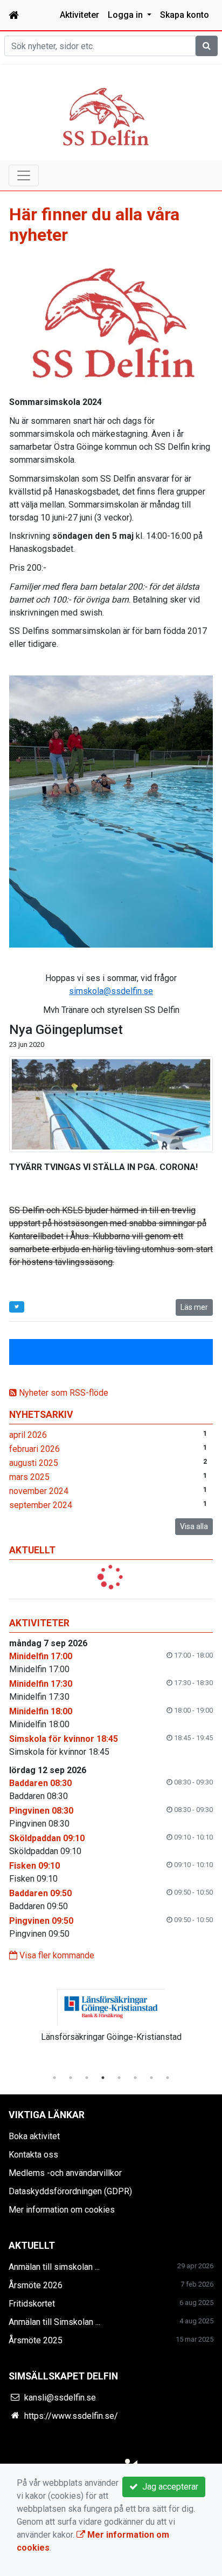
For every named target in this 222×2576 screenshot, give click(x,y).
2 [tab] (71, 2078)
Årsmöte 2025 (36, 2340)
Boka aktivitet (34, 2136)
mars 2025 (29, 1477)
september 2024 (41, 1505)
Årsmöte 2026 (36, 2285)
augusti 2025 (34, 1463)
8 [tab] (168, 2078)
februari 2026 (34, 1449)
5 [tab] (119, 2078)
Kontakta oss (33, 2155)
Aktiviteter (79, 15)
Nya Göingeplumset (66, 1030)
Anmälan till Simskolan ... (54, 2322)
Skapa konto (185, 15)
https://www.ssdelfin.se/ (71, 2416)
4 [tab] (103, 2078)
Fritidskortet (32, 2304)
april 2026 (28, 1435)
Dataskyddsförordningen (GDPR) (70, 2191)
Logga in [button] (126, 15)
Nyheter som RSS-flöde (63, 1393)
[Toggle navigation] (24, 175)
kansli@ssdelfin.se (60, 2398)
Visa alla (194, 1526)
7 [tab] (151, 2078)
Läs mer (194, 1307)
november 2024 (39, 1491)
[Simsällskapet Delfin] (105, 115)
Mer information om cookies (62, 2210)
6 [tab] (135, 2078)
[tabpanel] (111, 2021)
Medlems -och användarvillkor (65, 2173)
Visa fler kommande (56, 1955)
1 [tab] (54, 2078)
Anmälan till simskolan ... (54, 2267)
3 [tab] (87, 2078)
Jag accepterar (168, 2487)
